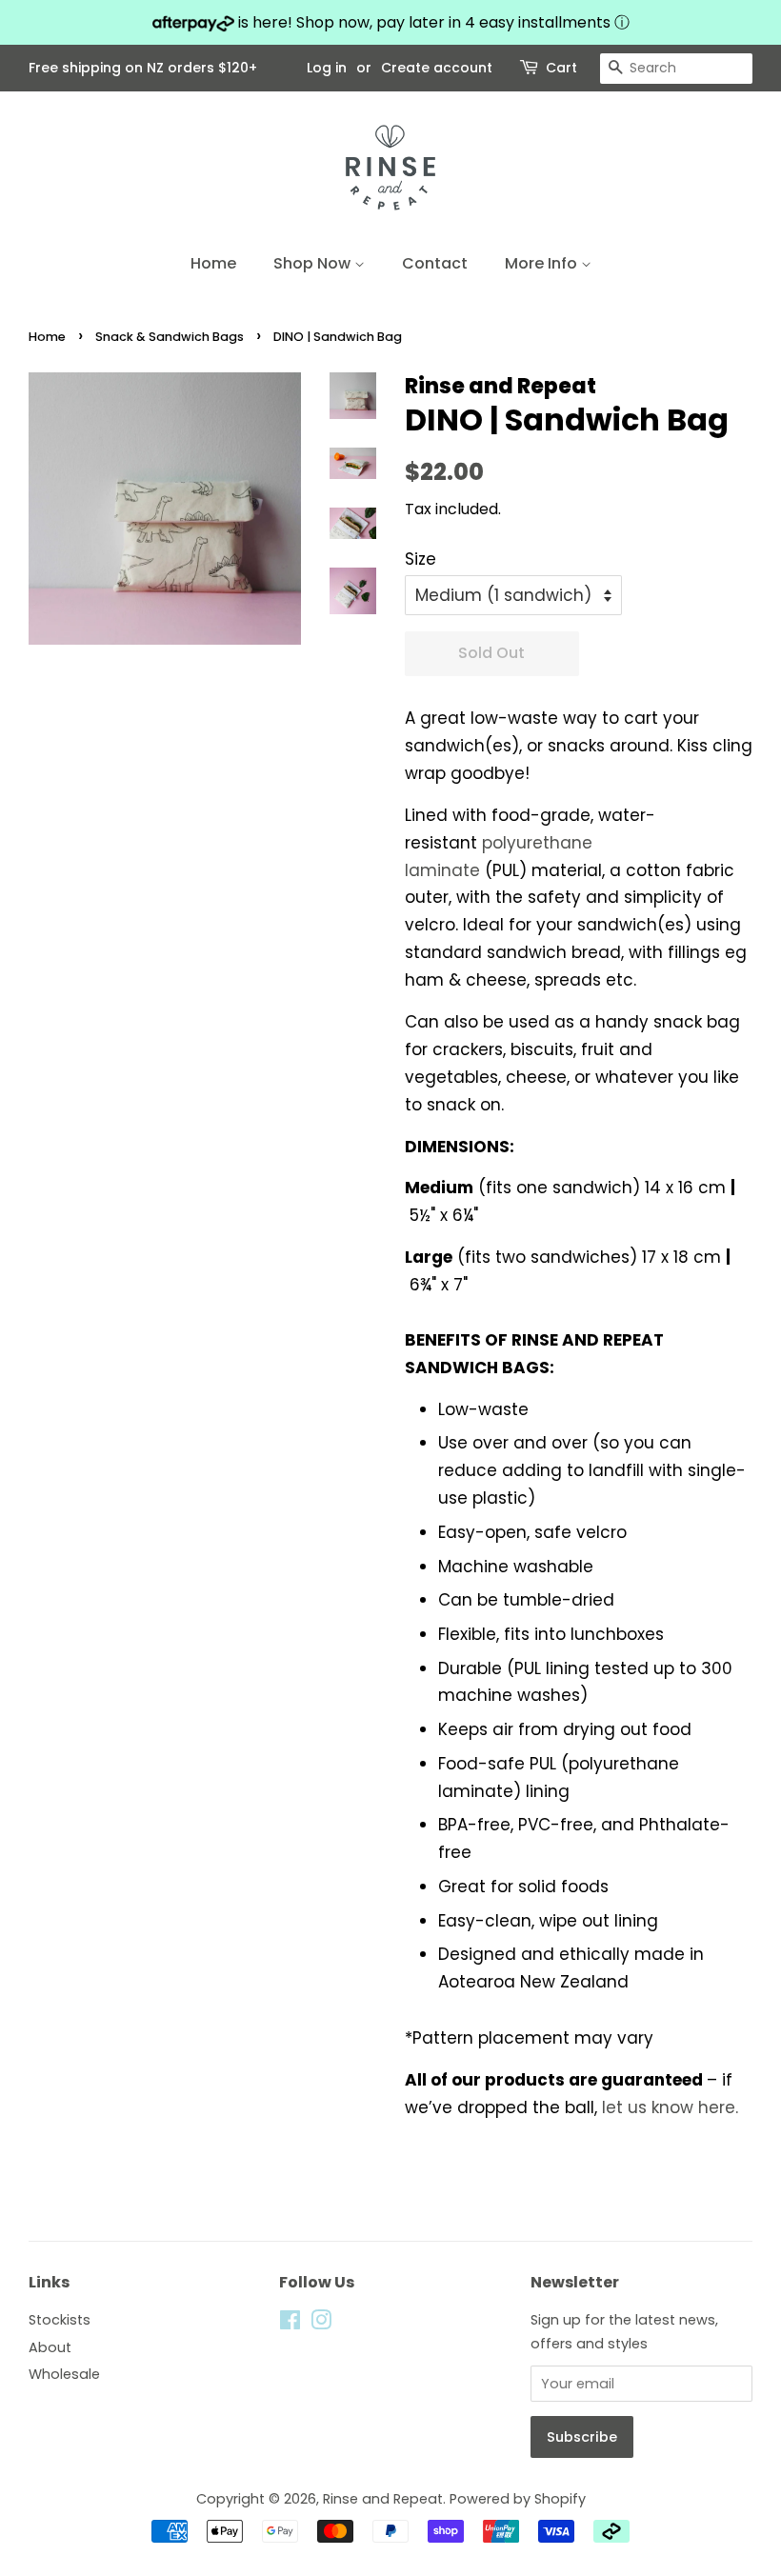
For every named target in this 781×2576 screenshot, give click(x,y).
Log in (327, 68)
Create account (437, 68)
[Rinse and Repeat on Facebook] (290, 2324)
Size (421, 559)
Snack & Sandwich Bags (170, 337)
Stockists (60, 2320)
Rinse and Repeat (383, 2499)
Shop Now (314, 263)
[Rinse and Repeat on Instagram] (321, 2324)
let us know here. (670, 2107)
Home (213, 263)
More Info (543, 263)
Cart (561, 68)
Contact (435, 263)
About (50, 2347)
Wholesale (64, 2374)
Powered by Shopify (518, 2499)
